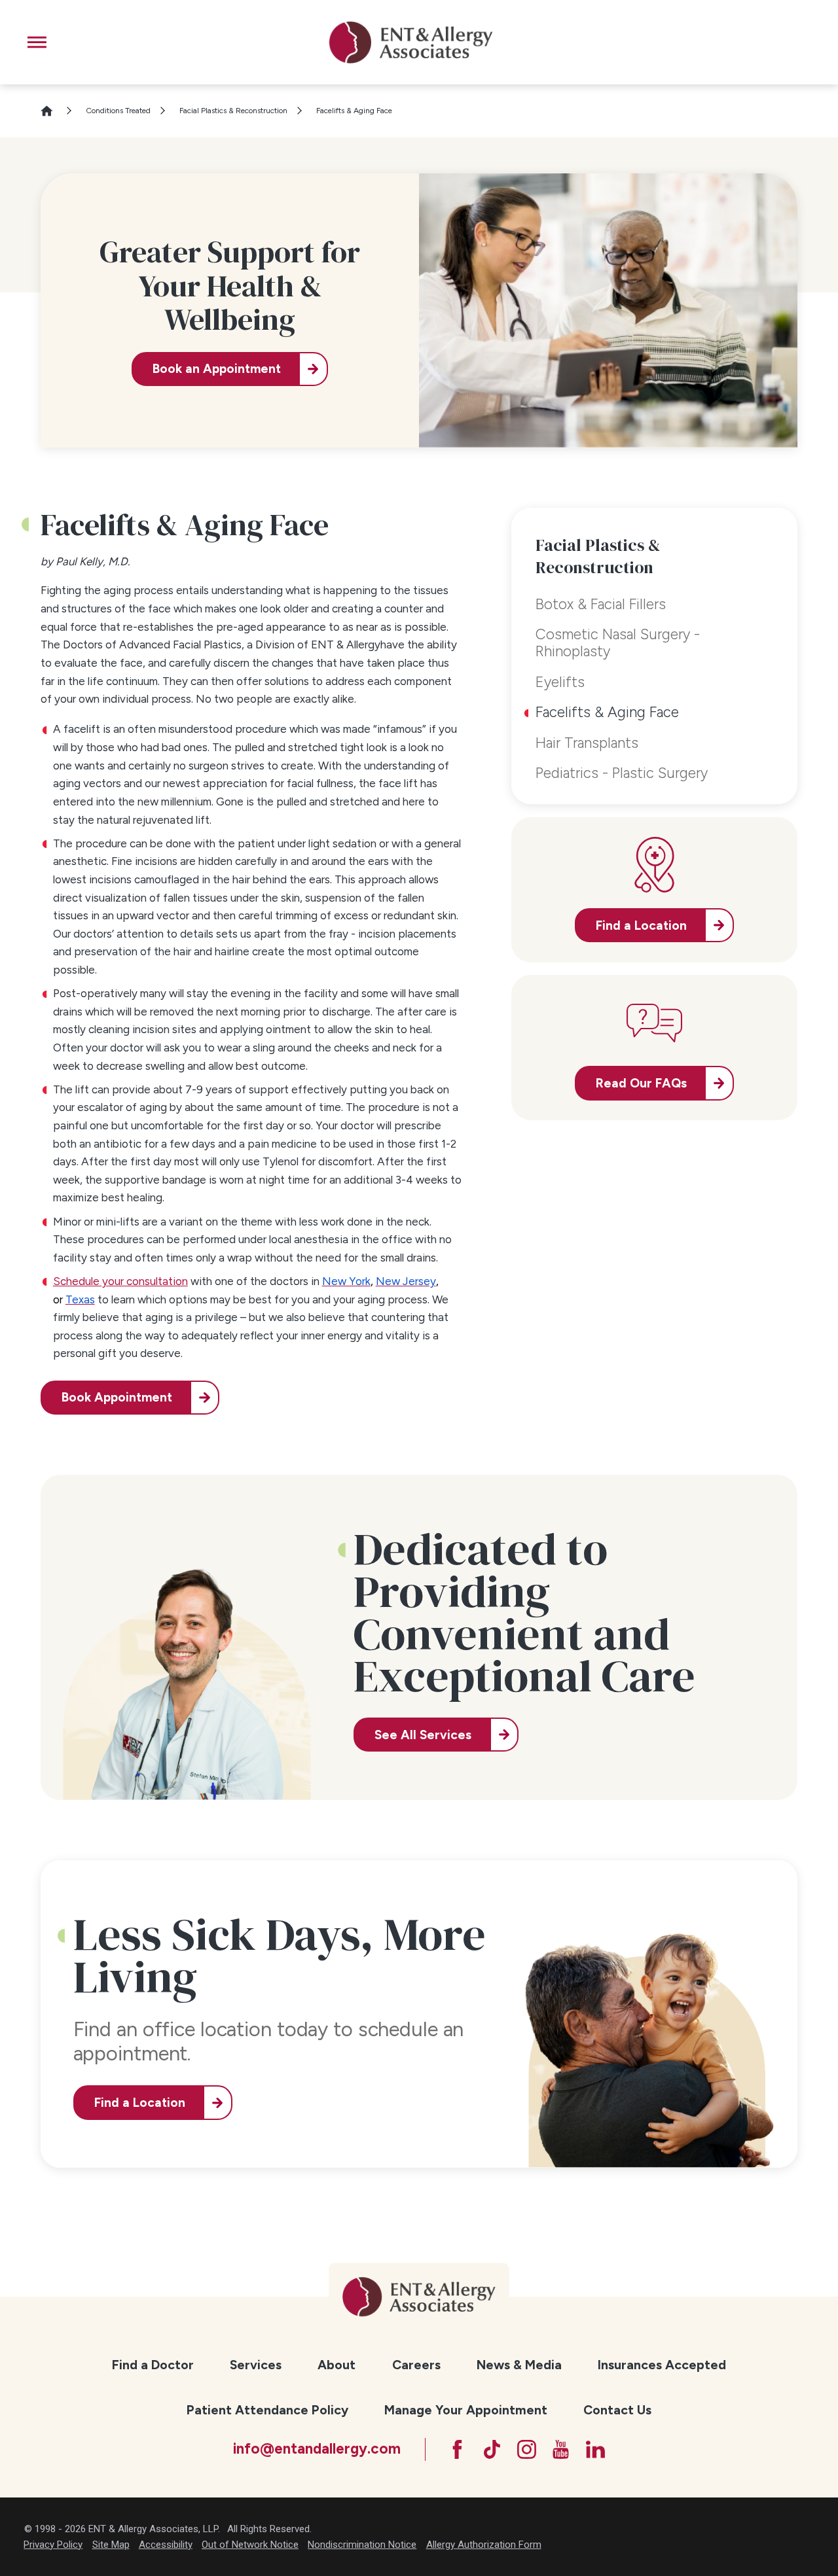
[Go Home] (53, 111)
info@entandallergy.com (317, 2449)
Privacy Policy (53, 2545)
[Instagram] (527, 2449)
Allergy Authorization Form (484, 2545)
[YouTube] (561, 2449)
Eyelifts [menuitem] (560, 682)
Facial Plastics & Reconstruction (233, 111)
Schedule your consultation (120, 1281)
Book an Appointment (217, 369)
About (337, 2365)
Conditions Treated (118, 111)
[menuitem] (153, 2366)
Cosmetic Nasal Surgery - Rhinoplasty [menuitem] (618, 643)
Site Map (111, 2545)
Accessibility (166, 2545)
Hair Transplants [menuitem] (587, 743)
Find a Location (140, 2103)
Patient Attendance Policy (267, 2410)
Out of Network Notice (250, 2545)
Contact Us (617, 2410)
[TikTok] (492, 2449)
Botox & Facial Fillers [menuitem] (601, 604)
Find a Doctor (153, 2365)
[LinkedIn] (595, 2449)
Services (256, 2365)
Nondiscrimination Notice (362, 2545)
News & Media (519, 2365)
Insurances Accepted (662, 2365)
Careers (416, 2365)
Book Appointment (117, 1397)
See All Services (423, 1735)
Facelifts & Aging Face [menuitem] (607, 712)
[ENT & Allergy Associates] (410, 42)
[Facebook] (457, 2449)
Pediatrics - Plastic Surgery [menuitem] (622, 773)
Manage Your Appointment (466, 2410)
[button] (37, 42)
